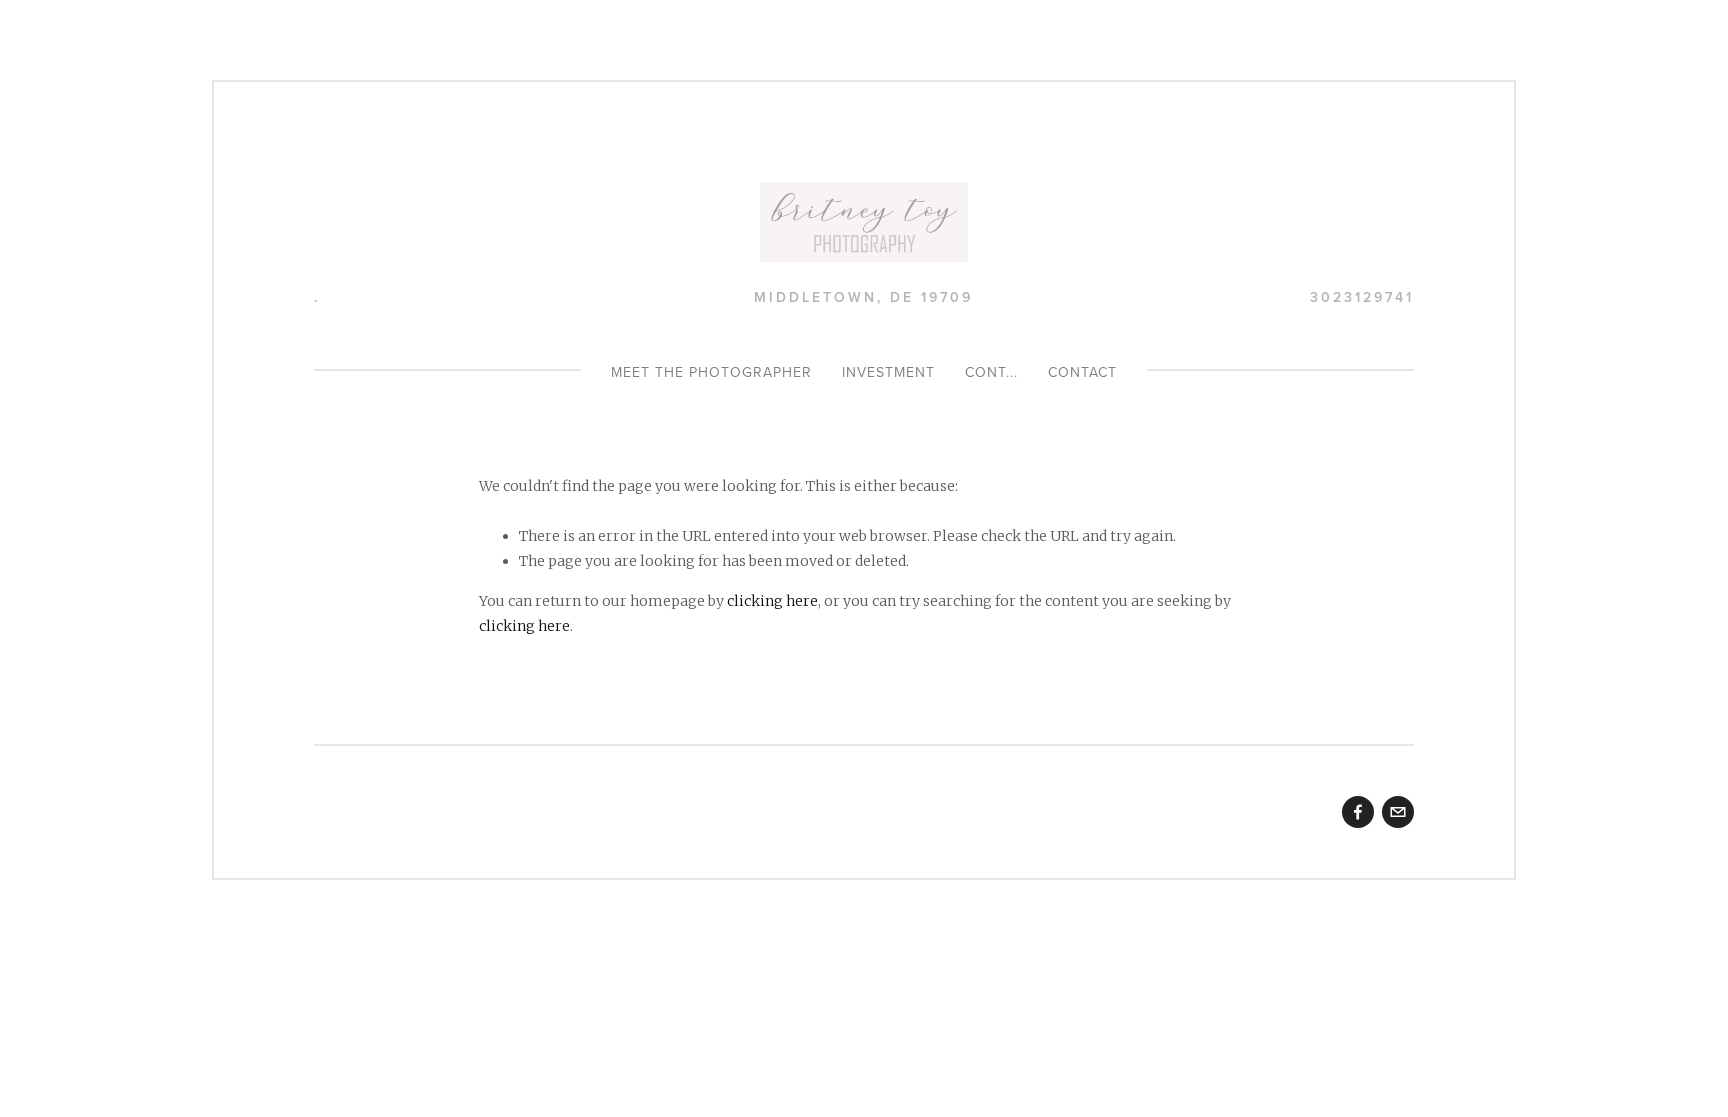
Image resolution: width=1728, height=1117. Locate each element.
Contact (1082, 372)
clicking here (772, 601)
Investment (888, 372)
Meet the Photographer (711, 372)
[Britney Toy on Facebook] (1358, 812)
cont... (991, 372)
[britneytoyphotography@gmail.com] (1398, 812)
